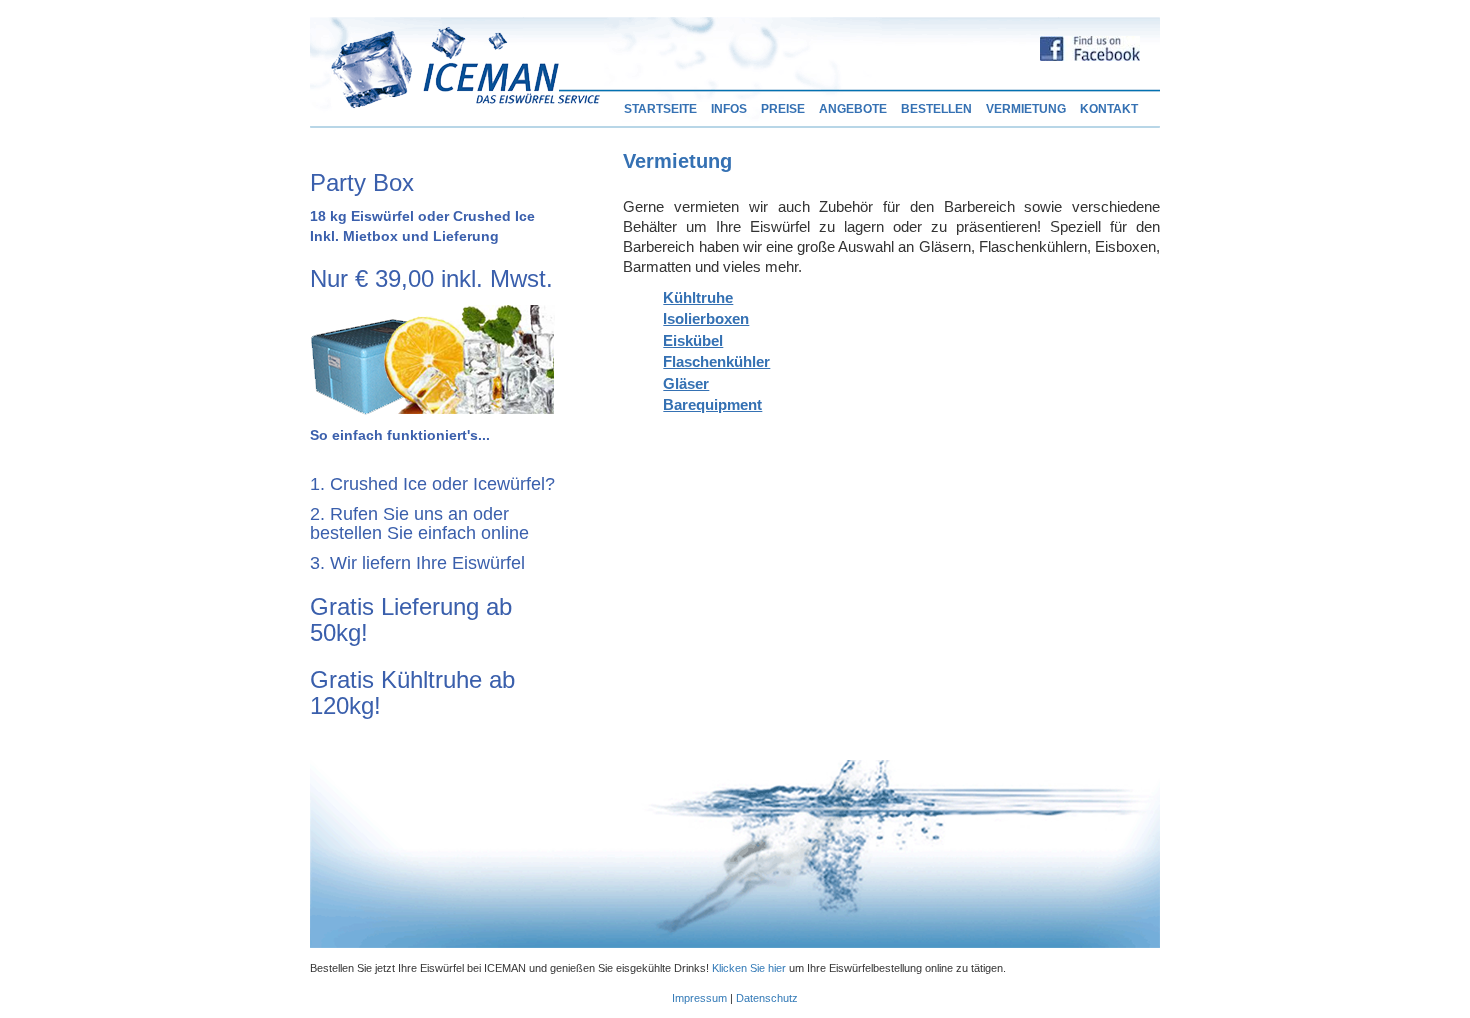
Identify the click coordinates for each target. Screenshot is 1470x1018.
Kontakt (1109, 109)
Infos (729, 109)
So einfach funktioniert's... (400, 435)
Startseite (660, 109)
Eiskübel (693, 340)
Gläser (686, 383)
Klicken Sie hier (749, 968)
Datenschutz (767, 998)
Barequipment (712, 404)
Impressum (699, 998)
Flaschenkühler (716, 361)
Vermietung (1026, 109)
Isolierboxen (706, 318)
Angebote (853, 109)
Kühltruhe (698, 297)
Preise (783, 109)
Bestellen (936, 109)
